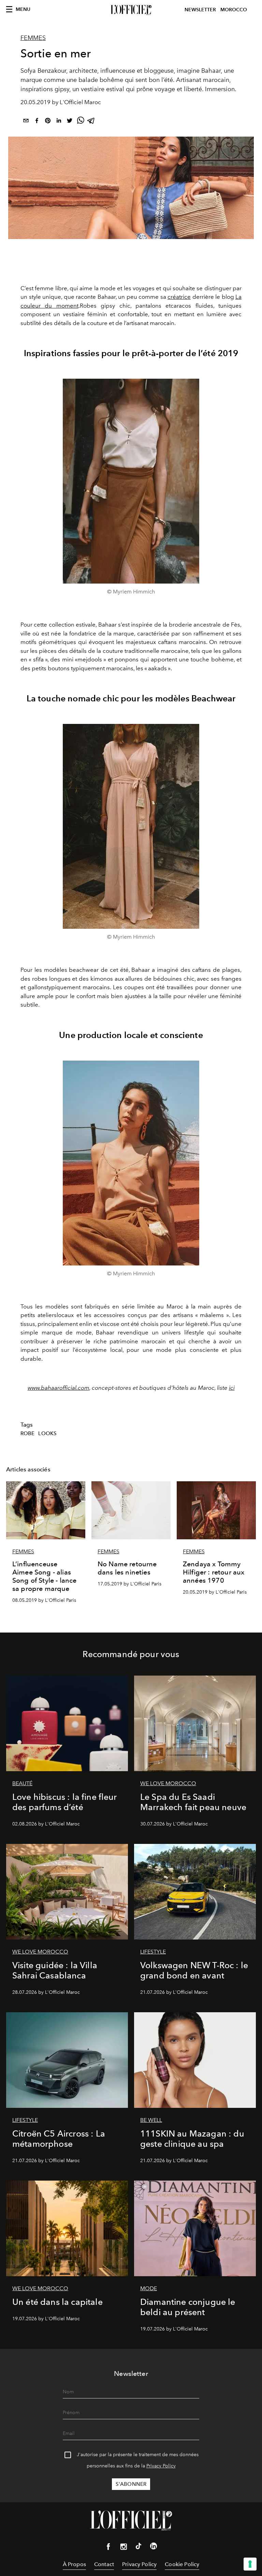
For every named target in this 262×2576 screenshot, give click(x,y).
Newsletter (200, 10)
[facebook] (37, 122)
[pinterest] (48, 122)
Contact (104, 2564)
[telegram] (91, 122)
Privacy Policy (161, 2466)
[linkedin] (59, 122)
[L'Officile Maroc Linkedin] (154, 2547)
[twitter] (70, 122)
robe (28, 1433)
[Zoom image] (131, 481)
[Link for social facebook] (108, 2548)
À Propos (74, 2564)
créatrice (179, 297)
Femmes (33, 38)
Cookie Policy (182, 2564)
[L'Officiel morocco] (131, 10)
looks (47, 1433)
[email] (26, 122)
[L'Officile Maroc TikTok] (139, 2547)
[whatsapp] (81, 122)
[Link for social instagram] (123, 2548)
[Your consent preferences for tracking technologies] (250, 2564)
